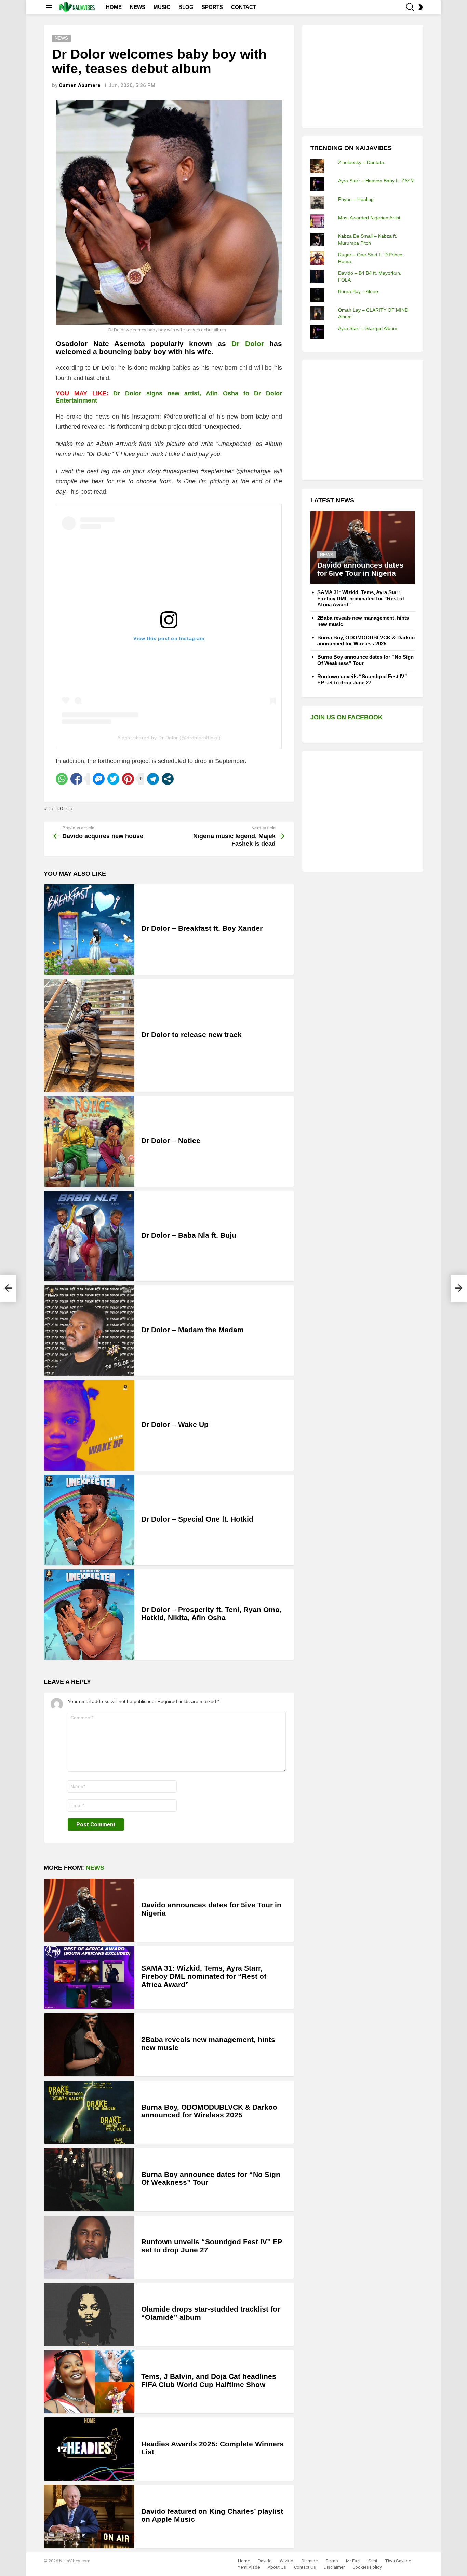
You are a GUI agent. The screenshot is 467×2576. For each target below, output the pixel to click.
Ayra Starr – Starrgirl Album (368, 328)
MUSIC (162, 7)
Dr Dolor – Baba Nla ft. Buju (189, 1235)
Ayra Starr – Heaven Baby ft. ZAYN (376, 181)
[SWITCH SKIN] (421, 7)
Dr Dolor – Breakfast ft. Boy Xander (202, 928)
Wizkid (286, 2561)
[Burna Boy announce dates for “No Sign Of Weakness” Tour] (89, 2179)
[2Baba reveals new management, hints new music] (89, 2045)
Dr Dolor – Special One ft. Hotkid (197, 1519)
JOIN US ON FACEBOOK (346, 717)
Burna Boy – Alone (358, 291)
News (95, 1868)
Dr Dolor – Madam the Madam (192, 1330)
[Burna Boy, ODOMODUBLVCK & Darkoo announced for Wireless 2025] (89, 2112)
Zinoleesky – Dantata (361, 162)
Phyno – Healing (356, 199)
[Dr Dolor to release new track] (89, 1035)
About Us (277, 2567)
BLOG (186, 7)
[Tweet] (113, 779)
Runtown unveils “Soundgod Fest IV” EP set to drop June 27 (362, 679)
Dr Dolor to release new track (191, 1034)
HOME (114, 7)
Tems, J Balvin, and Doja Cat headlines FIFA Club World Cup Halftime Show (209, 2380)
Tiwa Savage (398, 2561)
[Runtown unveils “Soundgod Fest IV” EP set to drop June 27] (89, 2247)
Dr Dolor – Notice (171, 1140)
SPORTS (212, 7)
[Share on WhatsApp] (62, 779)
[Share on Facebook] (76, 779)
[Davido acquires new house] (8, 1288)
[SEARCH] (410, 7)
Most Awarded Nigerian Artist (369, 218)
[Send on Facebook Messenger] (99, 779)
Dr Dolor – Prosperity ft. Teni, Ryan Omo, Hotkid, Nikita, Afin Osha (211, 1614)
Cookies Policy (367, 2567)
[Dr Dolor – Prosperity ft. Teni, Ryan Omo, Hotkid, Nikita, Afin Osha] (89, 1615)
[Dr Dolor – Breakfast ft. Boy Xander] (89, 930)
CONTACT (244, 7)
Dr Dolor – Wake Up (175, 1424)
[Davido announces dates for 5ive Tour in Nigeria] (89, 1910)
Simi (373, 2561)
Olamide (309, 2561)
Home (244, 2561)
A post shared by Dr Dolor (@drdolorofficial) (169, 738)
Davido (265, 2561)
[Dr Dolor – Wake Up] (89, 1425)
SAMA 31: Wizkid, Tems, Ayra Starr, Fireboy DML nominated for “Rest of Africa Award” (204, 1976)
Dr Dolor (248, 344)
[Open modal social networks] (168, 779)
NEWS (138, 7)
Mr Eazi (353, 2561)
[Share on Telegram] (153, 779)
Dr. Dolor (60, 809)
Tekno (332, 2561)
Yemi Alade (249, 2567)
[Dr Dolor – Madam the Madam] (89, 1331)
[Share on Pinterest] (128, 779)
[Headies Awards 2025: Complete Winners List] (89, 2449)
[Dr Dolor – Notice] (89, 1141)
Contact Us (305, 2567)
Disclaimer (334, 2567)
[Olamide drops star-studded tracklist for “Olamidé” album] (89, 2314)
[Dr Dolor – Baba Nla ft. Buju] (89, 1236)
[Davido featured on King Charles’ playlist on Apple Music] (89, 2516)
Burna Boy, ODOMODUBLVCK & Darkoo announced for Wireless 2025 (209, 2111)
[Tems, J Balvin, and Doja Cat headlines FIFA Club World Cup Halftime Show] (89, 2382)
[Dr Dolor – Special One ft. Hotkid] (89, 1520)
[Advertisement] (362, 76)
